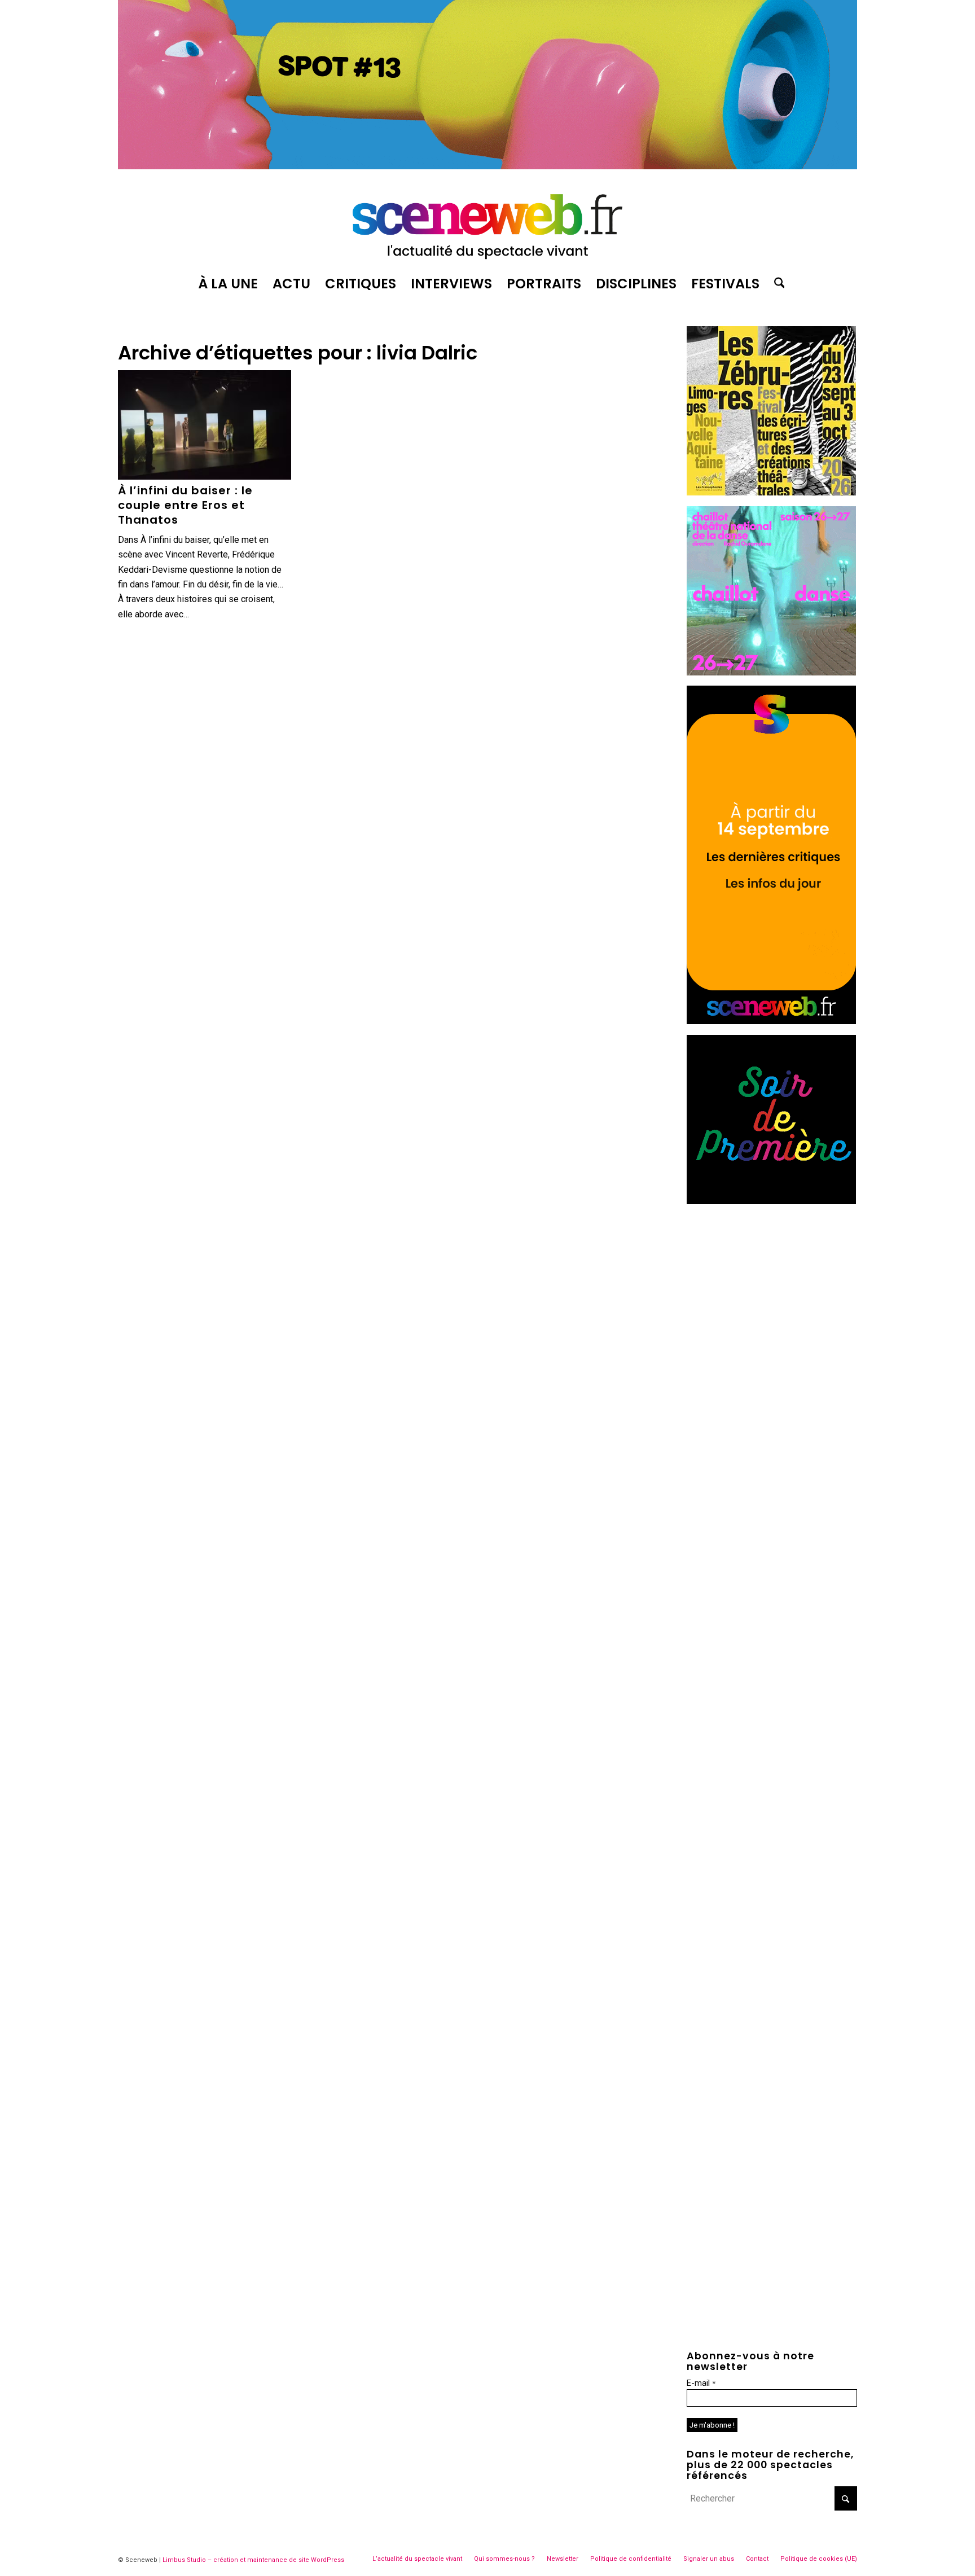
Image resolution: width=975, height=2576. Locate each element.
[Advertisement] (772, 1285)
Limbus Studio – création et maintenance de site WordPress (253, 2560)
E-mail (701, 2383)
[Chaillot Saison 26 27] (771, 672)
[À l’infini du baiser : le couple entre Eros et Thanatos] (205, 425)
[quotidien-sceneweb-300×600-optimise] (771, 1021)
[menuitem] (228, 284)
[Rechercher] (776, 284)
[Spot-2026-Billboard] (488, 166)
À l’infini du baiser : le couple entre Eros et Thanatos (185, 505)
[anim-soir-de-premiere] (771, 1201)
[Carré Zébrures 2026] (771, 492)
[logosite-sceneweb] (488, 222)
